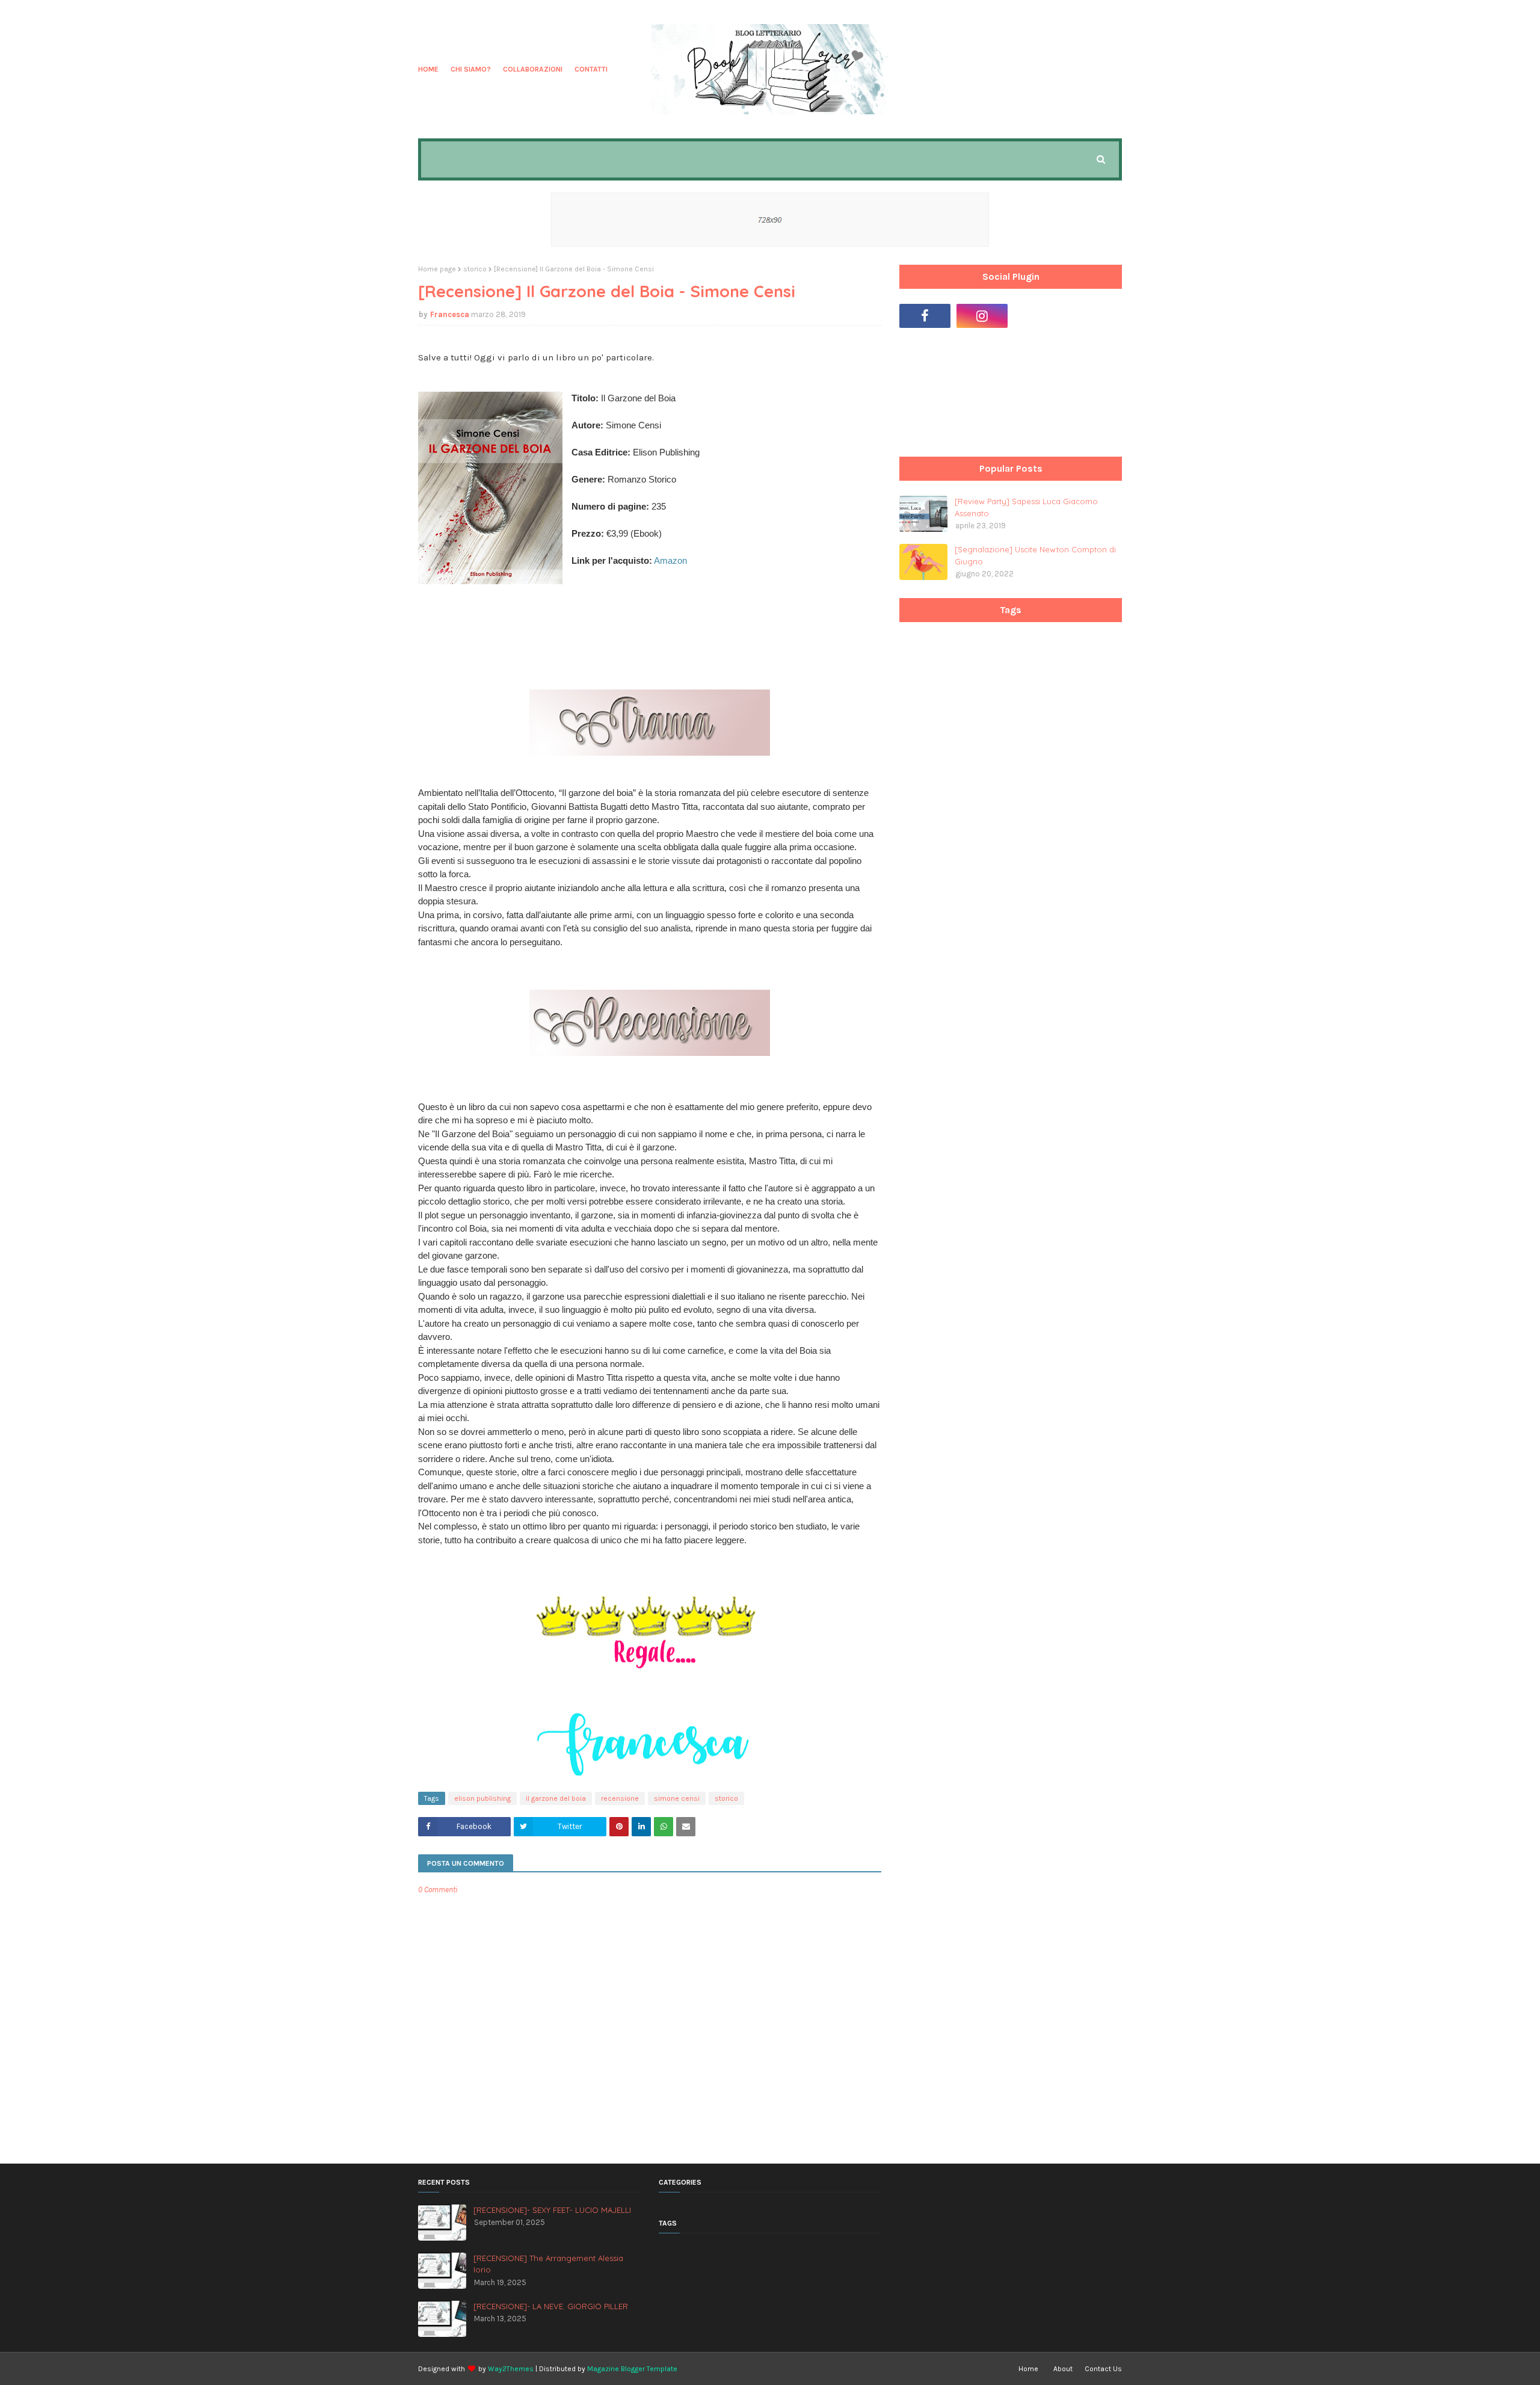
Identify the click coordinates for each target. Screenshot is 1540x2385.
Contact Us (1103, 2369)
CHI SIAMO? (471, 69)
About (1063, 2369)
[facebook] (925, 316)
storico (475, 269)
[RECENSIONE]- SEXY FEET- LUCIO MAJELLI (552, 2210)
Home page (437, 269)
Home (1028, 2369)
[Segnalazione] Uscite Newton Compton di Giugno (1035, 555)
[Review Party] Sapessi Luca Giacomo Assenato (1026, 507)
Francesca (450, 314)
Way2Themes (511, 2369)
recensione (620, 1798)
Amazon (670, 560)
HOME (428, 69)
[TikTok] (1039, 316)
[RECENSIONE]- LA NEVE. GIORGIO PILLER (551, 2306)
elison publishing (482, 1798)
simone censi (677, 1798)
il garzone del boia (556, 1798)
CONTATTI (591, 69)
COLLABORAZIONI (533, 69)
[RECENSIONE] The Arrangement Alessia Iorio (548, 2264)
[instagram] (982, 316)
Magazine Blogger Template (632, 2369)
